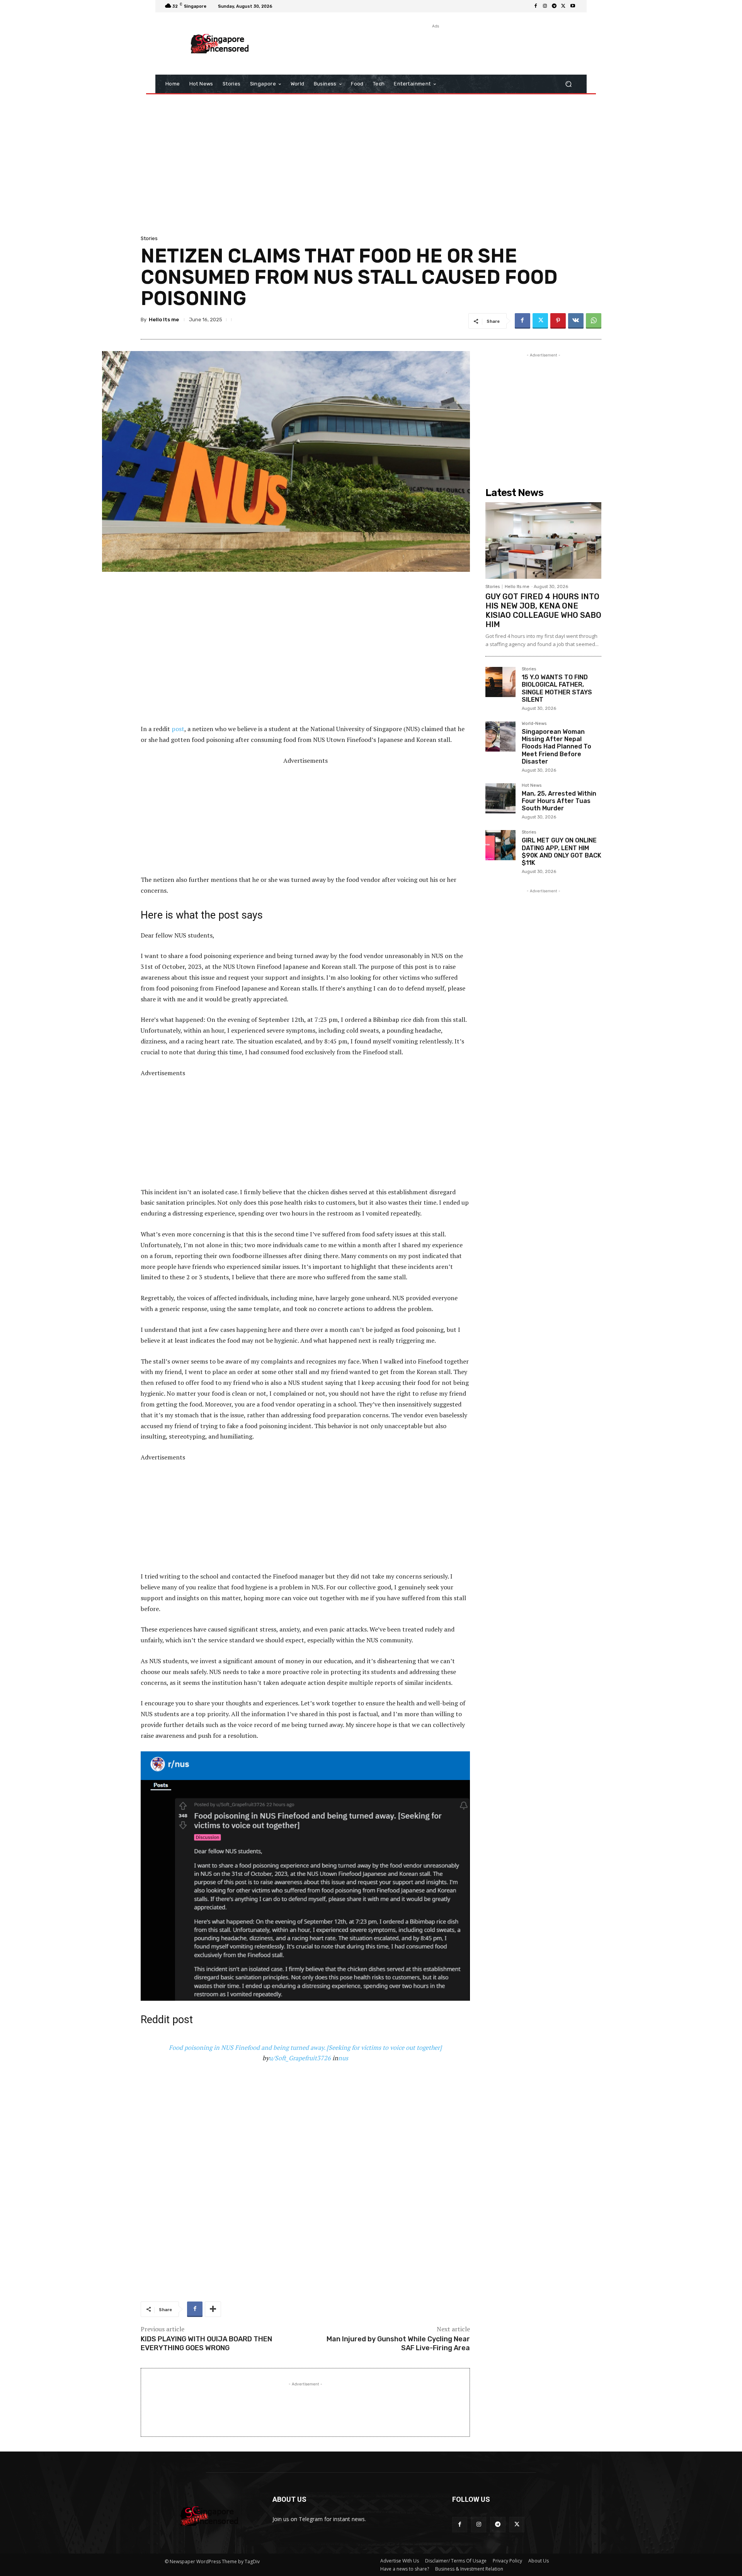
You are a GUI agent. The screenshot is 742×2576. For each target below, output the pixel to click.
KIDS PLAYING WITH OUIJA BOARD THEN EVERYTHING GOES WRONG (206, 2343)
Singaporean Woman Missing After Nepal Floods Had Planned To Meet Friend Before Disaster (556, 747)
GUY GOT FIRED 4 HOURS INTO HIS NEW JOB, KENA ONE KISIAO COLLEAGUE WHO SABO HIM (543, 610)
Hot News (532, 786)
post (178, 729)
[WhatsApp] (594, 321)
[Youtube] (573, 6)
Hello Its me (164, 320)
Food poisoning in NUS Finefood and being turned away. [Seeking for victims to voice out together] (305, 2048)
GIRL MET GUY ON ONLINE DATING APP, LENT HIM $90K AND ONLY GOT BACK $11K (562, 852)
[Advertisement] (435, 48)
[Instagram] (545, 6)
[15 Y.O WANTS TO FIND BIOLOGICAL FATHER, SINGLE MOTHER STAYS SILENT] (500, 682)
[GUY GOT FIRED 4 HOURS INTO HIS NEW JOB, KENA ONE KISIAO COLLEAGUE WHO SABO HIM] (543, 540)
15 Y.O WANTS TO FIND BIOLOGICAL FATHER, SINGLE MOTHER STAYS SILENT (557, 688)
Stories (149, 238)
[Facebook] (536, 6)
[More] (213, 2309)
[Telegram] (554, 6)
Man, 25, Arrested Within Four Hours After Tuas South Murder (559, 801)
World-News (534, 724)
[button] (568, 84)
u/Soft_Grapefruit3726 (300, 2058)
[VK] (576, 321)
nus (343, 2058)
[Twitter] (563, 6)
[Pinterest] (558, 321)
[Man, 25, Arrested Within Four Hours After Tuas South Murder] (500, 798)
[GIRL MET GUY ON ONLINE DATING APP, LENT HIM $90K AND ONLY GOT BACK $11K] (500, 845)
